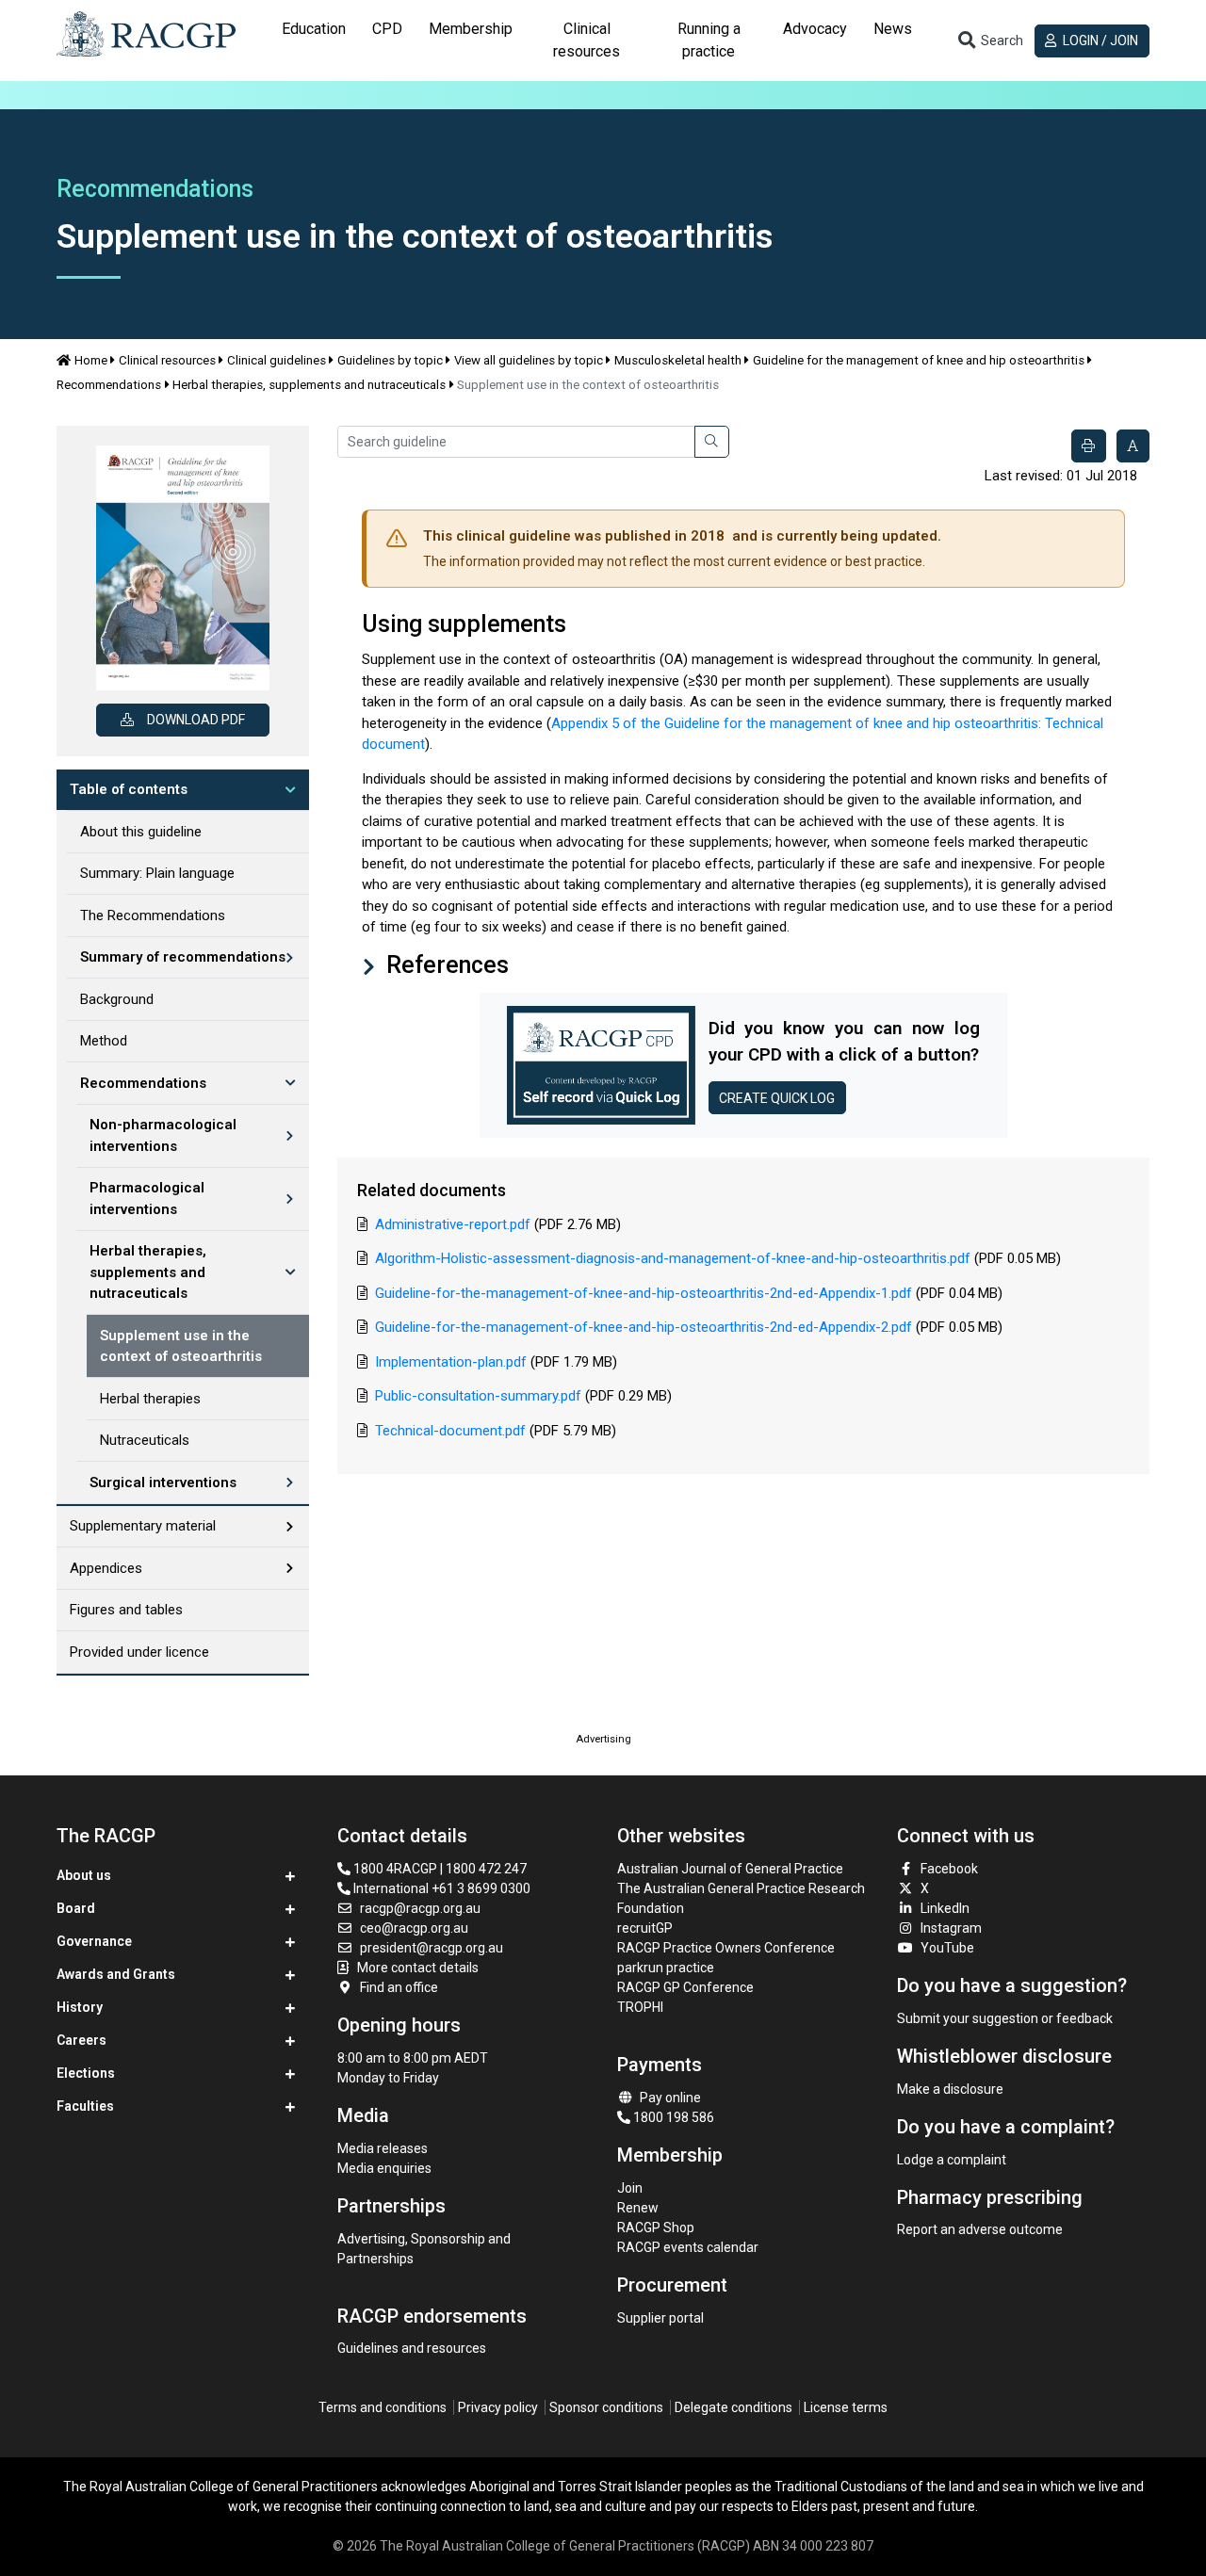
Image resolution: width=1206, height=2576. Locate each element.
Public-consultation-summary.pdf (478, 1396)
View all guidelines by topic (529, 360)
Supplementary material (143, 1526)
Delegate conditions (733, 2407)
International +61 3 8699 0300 (440, 1888)
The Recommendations (153, 915)
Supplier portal (660, 2318)
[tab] (314, 41)
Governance (94, 1941)
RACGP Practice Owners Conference (726, 1948)
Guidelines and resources (412, 2348)
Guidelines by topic (390, 360)
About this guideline (141, 832)
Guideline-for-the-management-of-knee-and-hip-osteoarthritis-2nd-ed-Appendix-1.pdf (644, 1293)
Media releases (383, 2148)
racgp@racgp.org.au (420, 1908)
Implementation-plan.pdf (451, 1362)
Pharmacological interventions (147, 1199)
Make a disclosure (950, 2089)
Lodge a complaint (952, 2160)
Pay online (670, 2098)
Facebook (949, 1869)
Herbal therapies (150, 1399)
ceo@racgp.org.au (414, 1928)
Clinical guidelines (277, 360)
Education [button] (314, 29)
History (80, 2007)
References (445, 965)
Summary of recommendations (183, 957)
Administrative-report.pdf (453, 1224)
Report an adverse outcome (980, 2229)
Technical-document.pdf (450, 1431)
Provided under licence (139, 1652)
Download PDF (196, 720)
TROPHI (640, 2007)
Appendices (106, 1568)
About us (84, 1875)
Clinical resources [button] (587, 40)
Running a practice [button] (709, 40)
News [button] (893, 29)
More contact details (418, 1968)
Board (76, 1908)
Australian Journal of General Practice (730, 1869)
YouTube (947, 1948)
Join (630, 2188)
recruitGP (645, 1928)
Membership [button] (471, 29)
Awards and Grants (116, 1974)
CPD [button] (387, 29)
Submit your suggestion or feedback (1005, 2018)
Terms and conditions (383, 2407)
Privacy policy (498, 2407)
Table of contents (129, 789)
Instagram (951, 1928)
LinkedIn (945, 1908)
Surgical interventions (163, 1482)
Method (104, 1041)
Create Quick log (777, 1098)
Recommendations (109, 385)
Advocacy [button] (815, 29)
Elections (86, 2073)
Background (117, 999)
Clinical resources (167, 360)
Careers (81, 2040)
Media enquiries (384, 2168)
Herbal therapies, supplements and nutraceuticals (309, 385)
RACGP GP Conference (685, 1987)
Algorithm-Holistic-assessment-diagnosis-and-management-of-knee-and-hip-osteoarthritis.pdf (673, 1258)
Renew (638, 2208)
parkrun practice (666, 1968)
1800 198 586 (672, 2117)
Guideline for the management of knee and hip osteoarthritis (919, 360)
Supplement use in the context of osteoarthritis (181, 1346)
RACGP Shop (656, 2228)
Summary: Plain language (157, 873)
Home (91, 360)
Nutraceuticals (145, 1440)
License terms (846, 2407)
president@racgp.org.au (432, 1948)
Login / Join (1099, 41)
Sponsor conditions (606, 2407)
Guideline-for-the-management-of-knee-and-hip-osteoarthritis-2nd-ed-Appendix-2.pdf (644, 1327)
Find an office (399, 1987)
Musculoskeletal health (678, 360)
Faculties (85, 2106)
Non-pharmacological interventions (163, 1135)
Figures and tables (126, 1610)
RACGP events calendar (688, 2247)
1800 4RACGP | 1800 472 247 (439, 1869)
